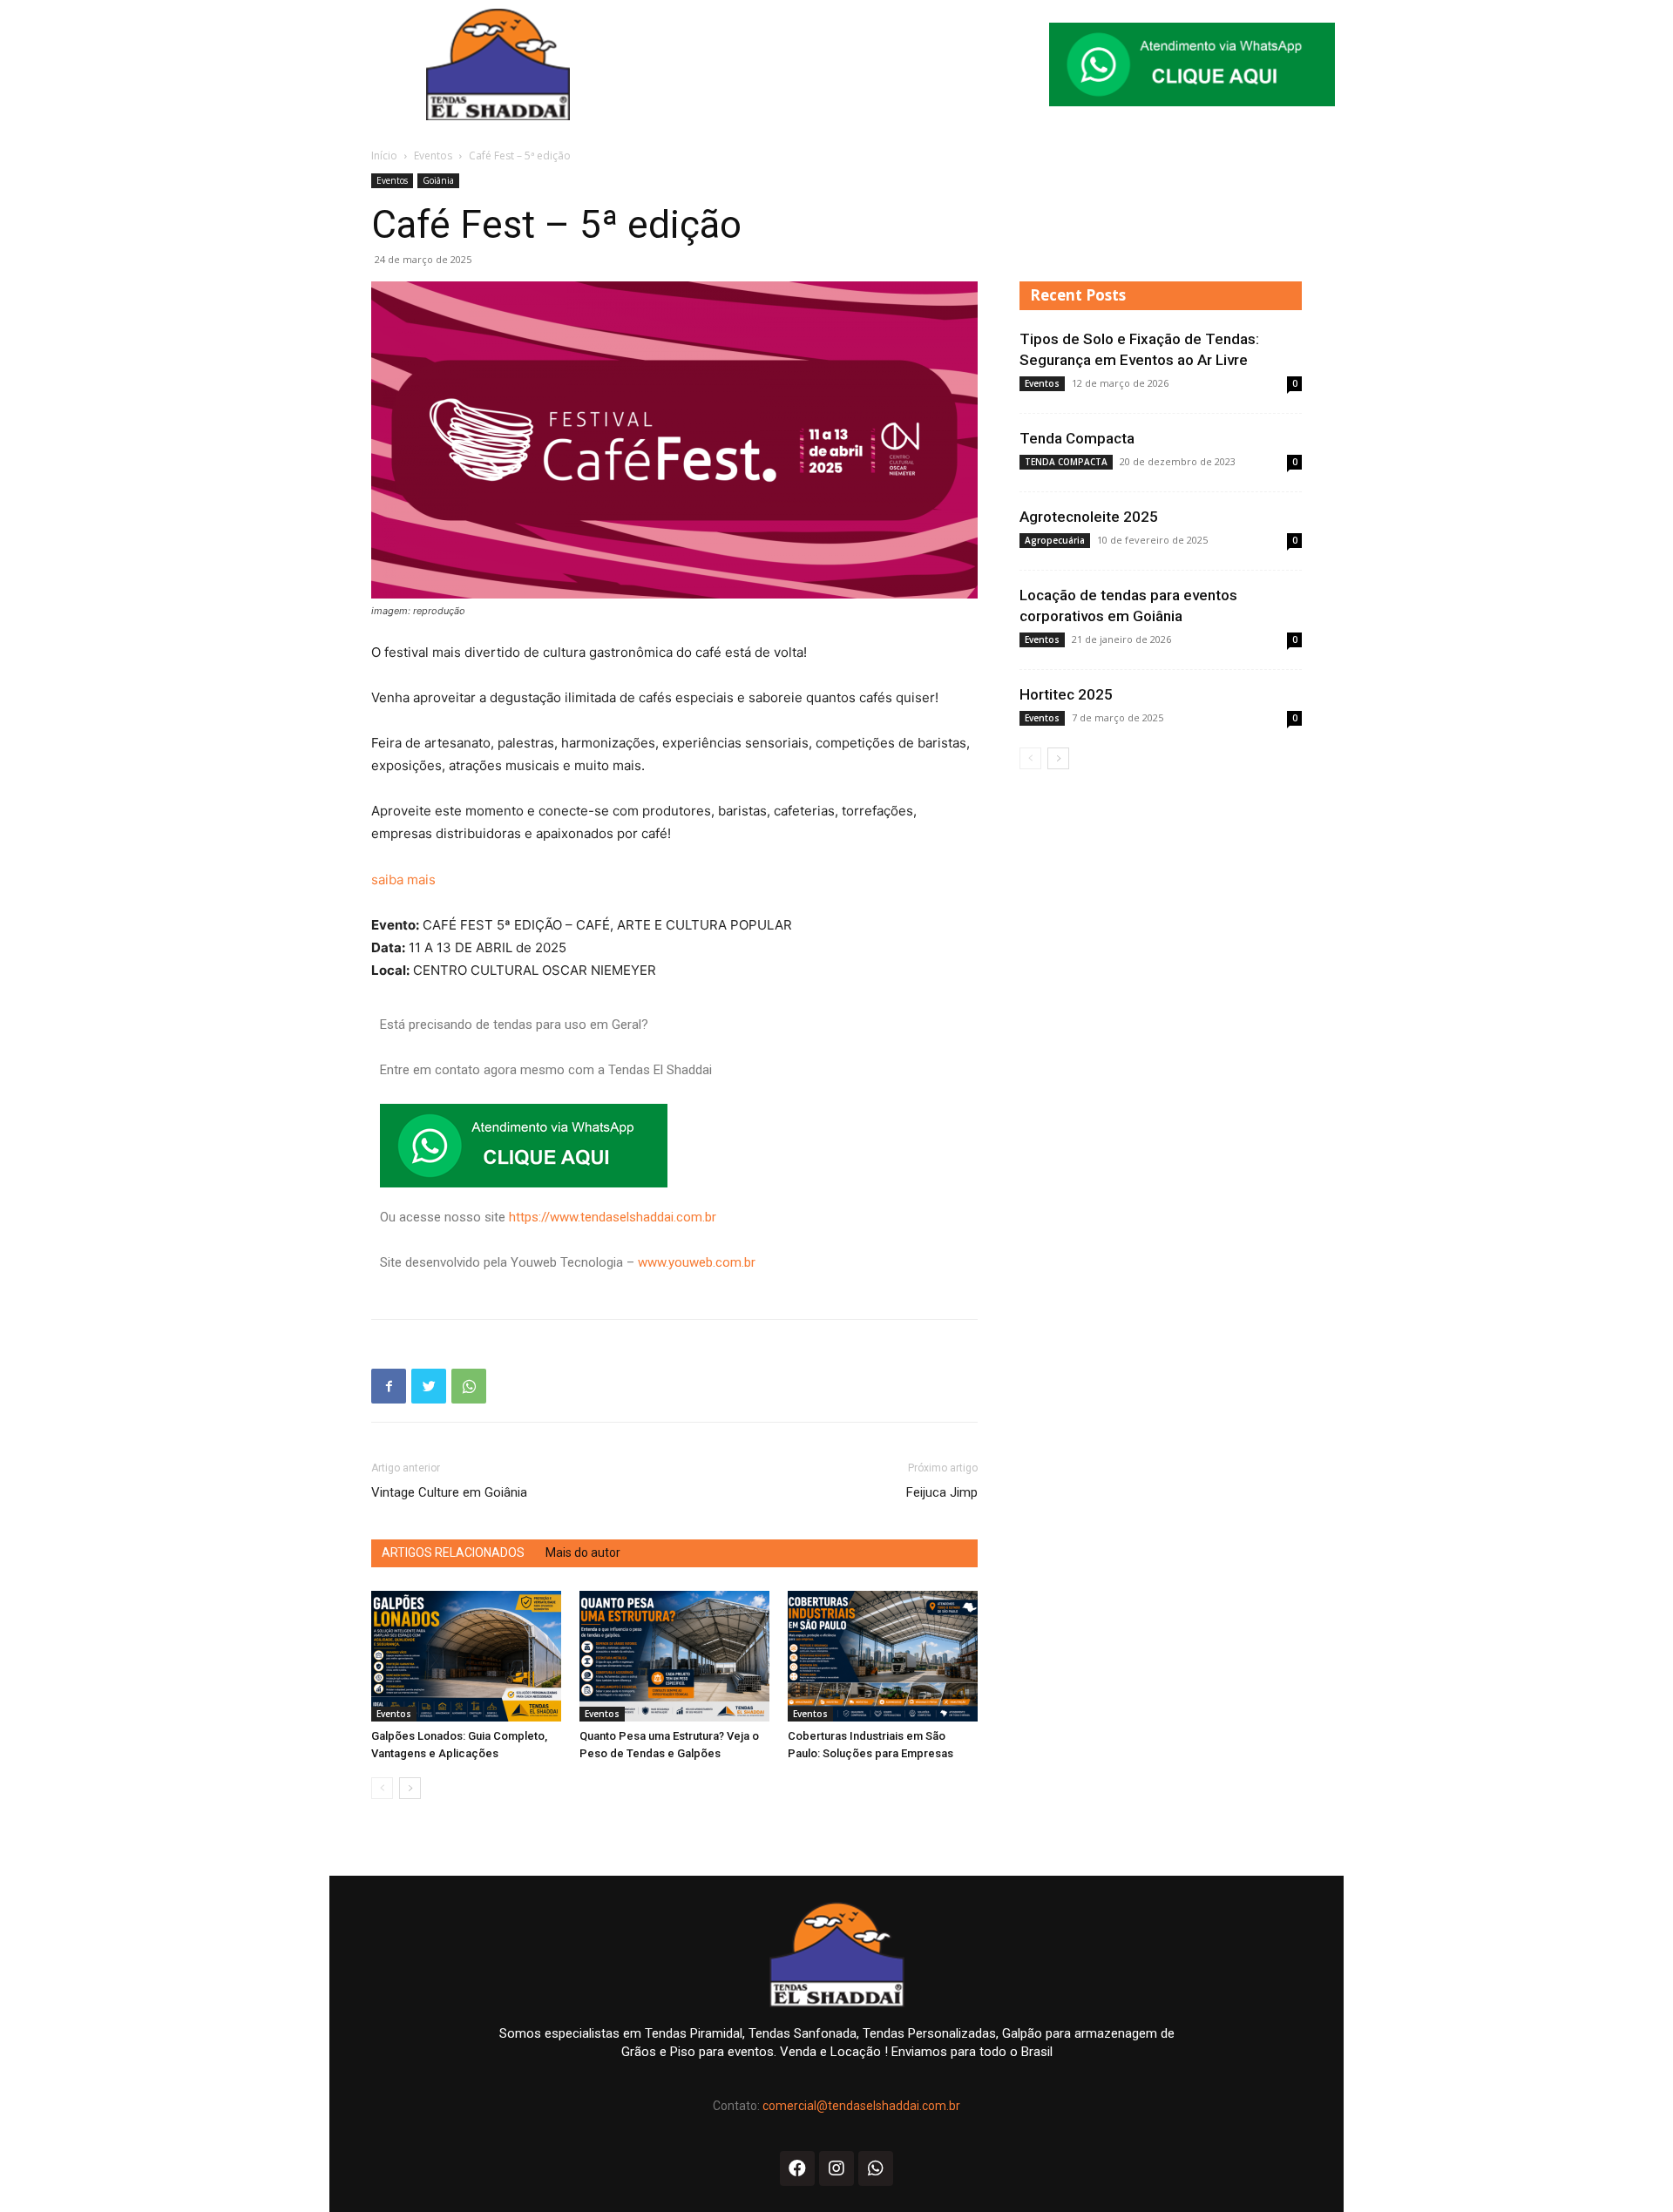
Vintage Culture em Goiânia (449, 1492)
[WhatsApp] (469, 1386)
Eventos (433, 156)
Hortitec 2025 (1066, 694)
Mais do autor (583, 1552)
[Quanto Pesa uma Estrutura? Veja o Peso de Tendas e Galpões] (674, 1656)
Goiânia (438, 180)
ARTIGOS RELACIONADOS (453, 1552)
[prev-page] (382, 1788)
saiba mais (403, 879)
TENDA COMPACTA (1066, 462)
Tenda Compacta (1077, 438)
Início (384, 156)
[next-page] (410, 1788)
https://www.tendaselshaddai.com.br (613, 1217)
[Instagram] (836, 2168)
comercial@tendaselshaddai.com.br (861, 2106)
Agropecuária (1055, 540)
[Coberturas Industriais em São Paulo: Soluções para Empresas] (883, 1656)
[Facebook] (389, 1386)
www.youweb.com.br (697, 1262)
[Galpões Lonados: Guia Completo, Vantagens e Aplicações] (466, 1656)
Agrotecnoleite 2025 (1089, 517)
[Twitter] (429, 1386)
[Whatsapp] (876, 2168)
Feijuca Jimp (942, 1492)
